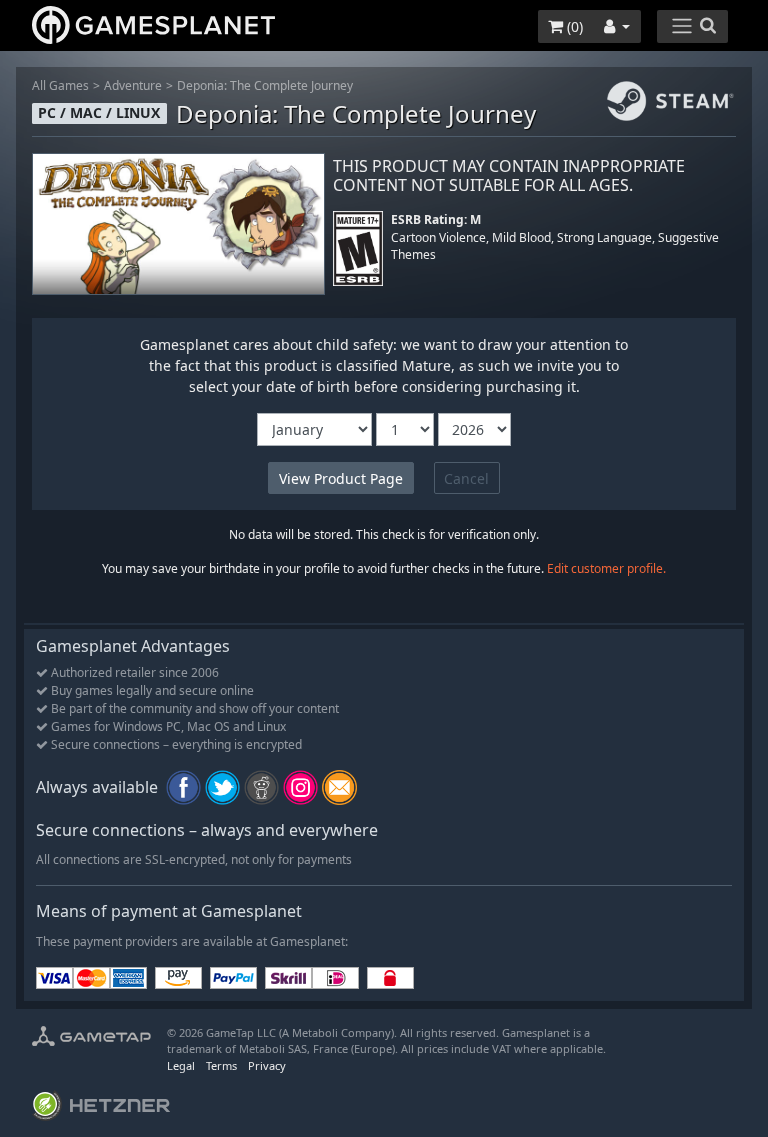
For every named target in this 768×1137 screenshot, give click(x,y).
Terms (221, 1065)
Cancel (466, 478)
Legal (181, 1065)
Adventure (133, 85)
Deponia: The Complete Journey (265, 85)
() (573, 26)
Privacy (267, 1065)
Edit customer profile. (606, 568)
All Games (60, 85)
